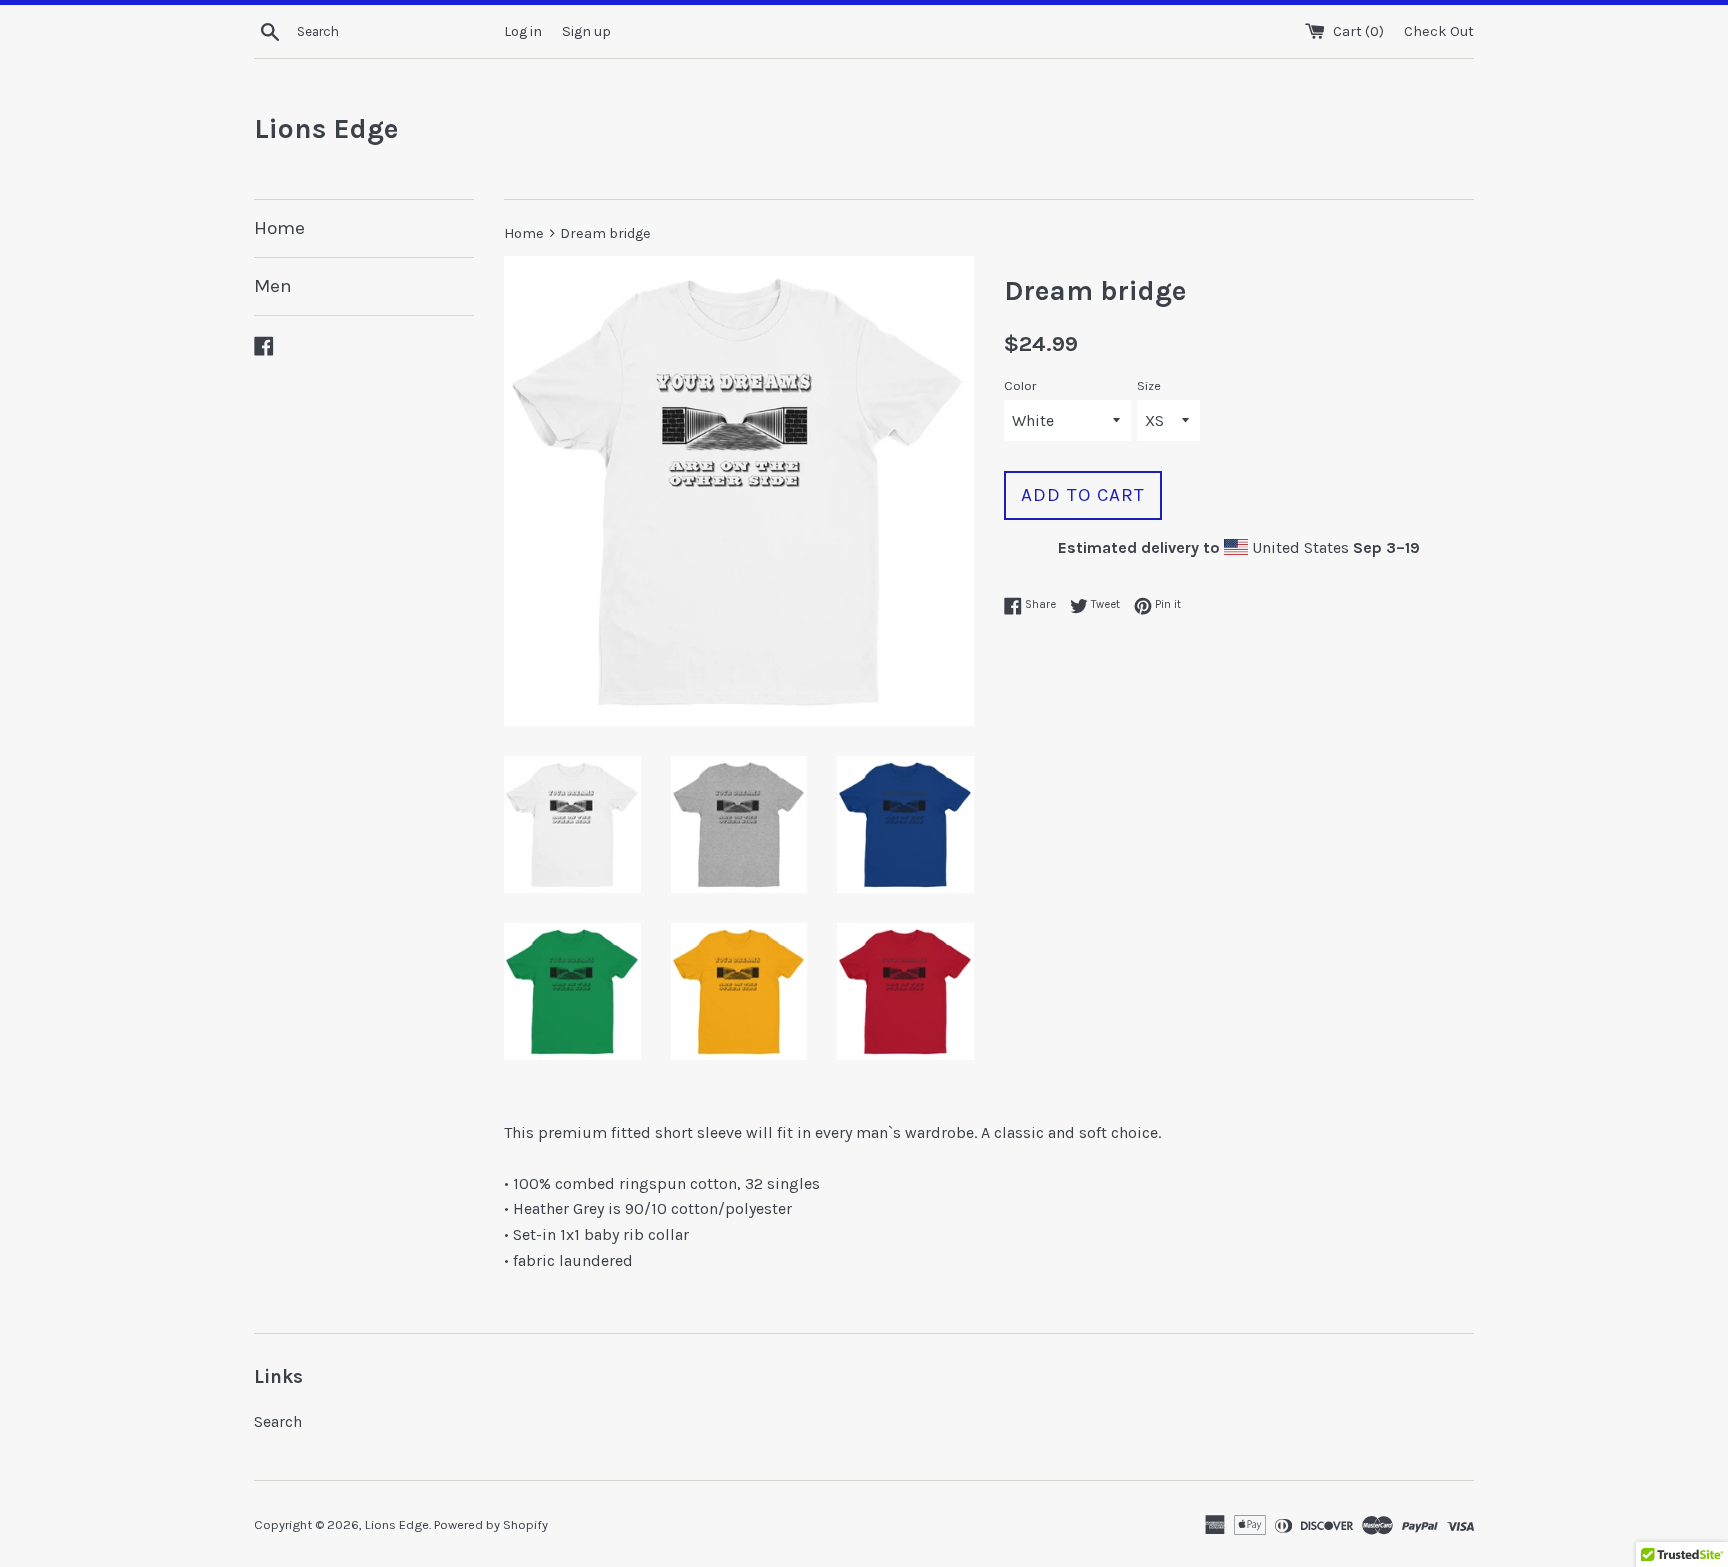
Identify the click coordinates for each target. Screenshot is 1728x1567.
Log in (523, 31)
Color (1020, 385)
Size (1149, 385)
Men (273, 286)
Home (279, 228)
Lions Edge (326, 128)
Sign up (586, 31)
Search (278, 1421)
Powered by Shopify (491, 1524)
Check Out (1439, 31)
